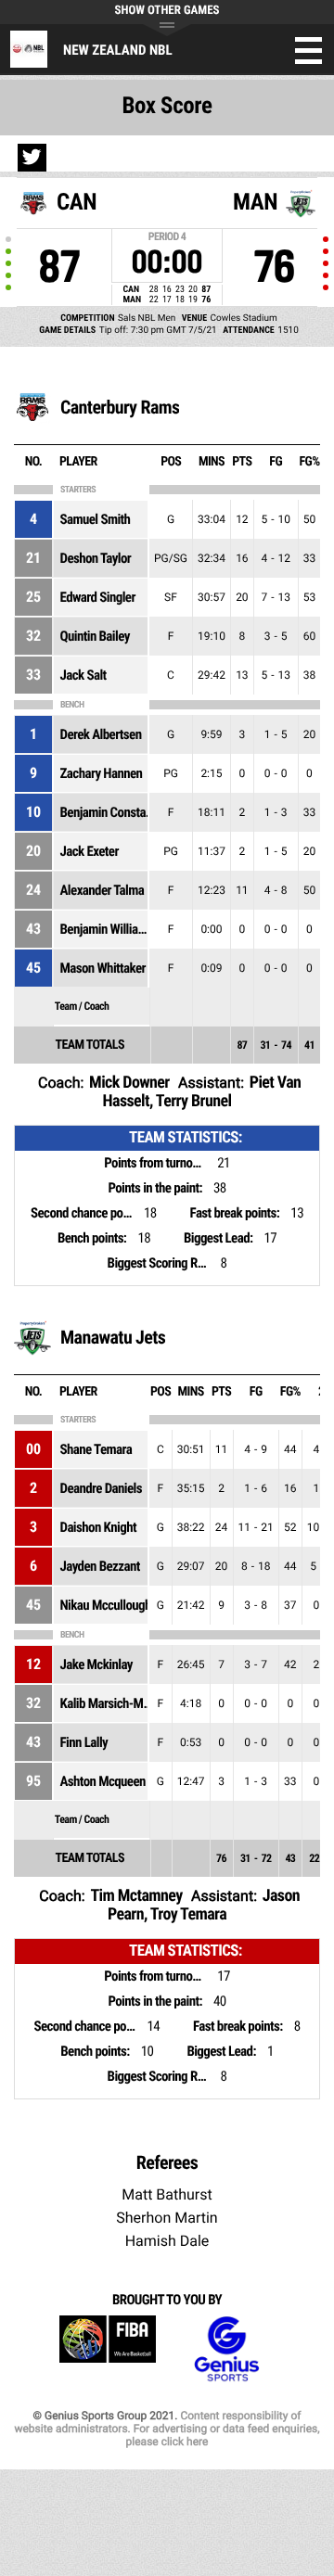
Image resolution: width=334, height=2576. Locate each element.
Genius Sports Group (226, 2349)
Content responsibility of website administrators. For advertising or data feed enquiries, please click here (167, 2429)
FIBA (108, 2349)
